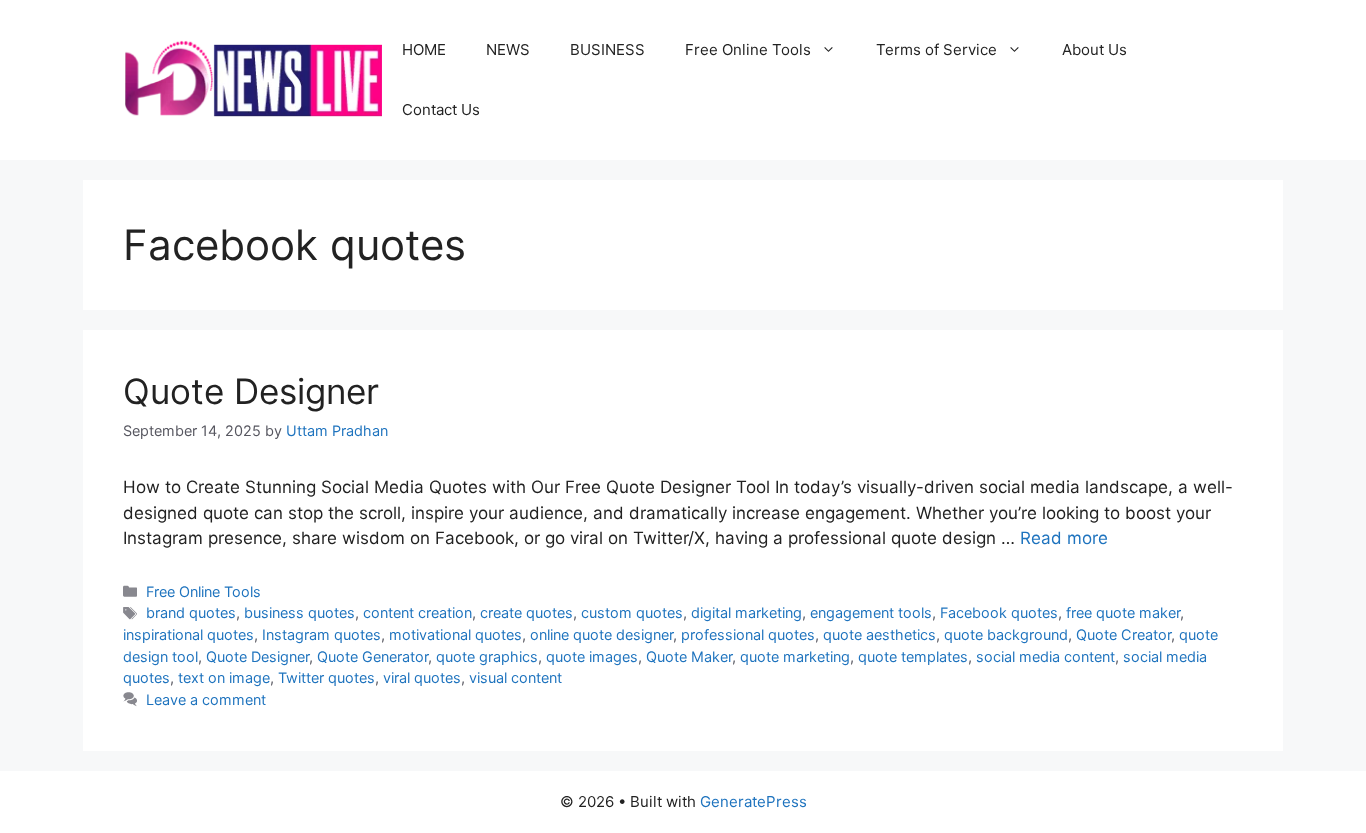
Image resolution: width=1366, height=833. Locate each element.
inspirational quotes (188, 634)
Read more (1064, 538)
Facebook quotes (999, 612)
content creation (417, 612)
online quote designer (601, 634)
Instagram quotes (321, 634)
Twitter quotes (326, 677)
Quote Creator (1123, 634)
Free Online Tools (748, 49)
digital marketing (746, 612)
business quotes (299, 612)
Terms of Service (936, 49)
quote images (592, 656)
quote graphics (487, 656)
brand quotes (191, 612)
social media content (1045, 656)
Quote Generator (372, 656)
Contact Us (441, 109)
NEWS (508, 49)
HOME (424, 49)
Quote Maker (689, 656)
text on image (224, 677)
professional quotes (748, 634)
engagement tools (871, 612)
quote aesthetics (879, 634)
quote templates (913, 656)
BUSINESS (607, 49)
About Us (1094, 49)
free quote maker (1123, 612)
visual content (515, 677)
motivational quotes (455, 634)
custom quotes (632, 612)
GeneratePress (753, 801)
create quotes (526, 612)
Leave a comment (206, 699)
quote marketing (795, 656)
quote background (1006, 634)
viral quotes (422, 677)
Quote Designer (251, 391)
